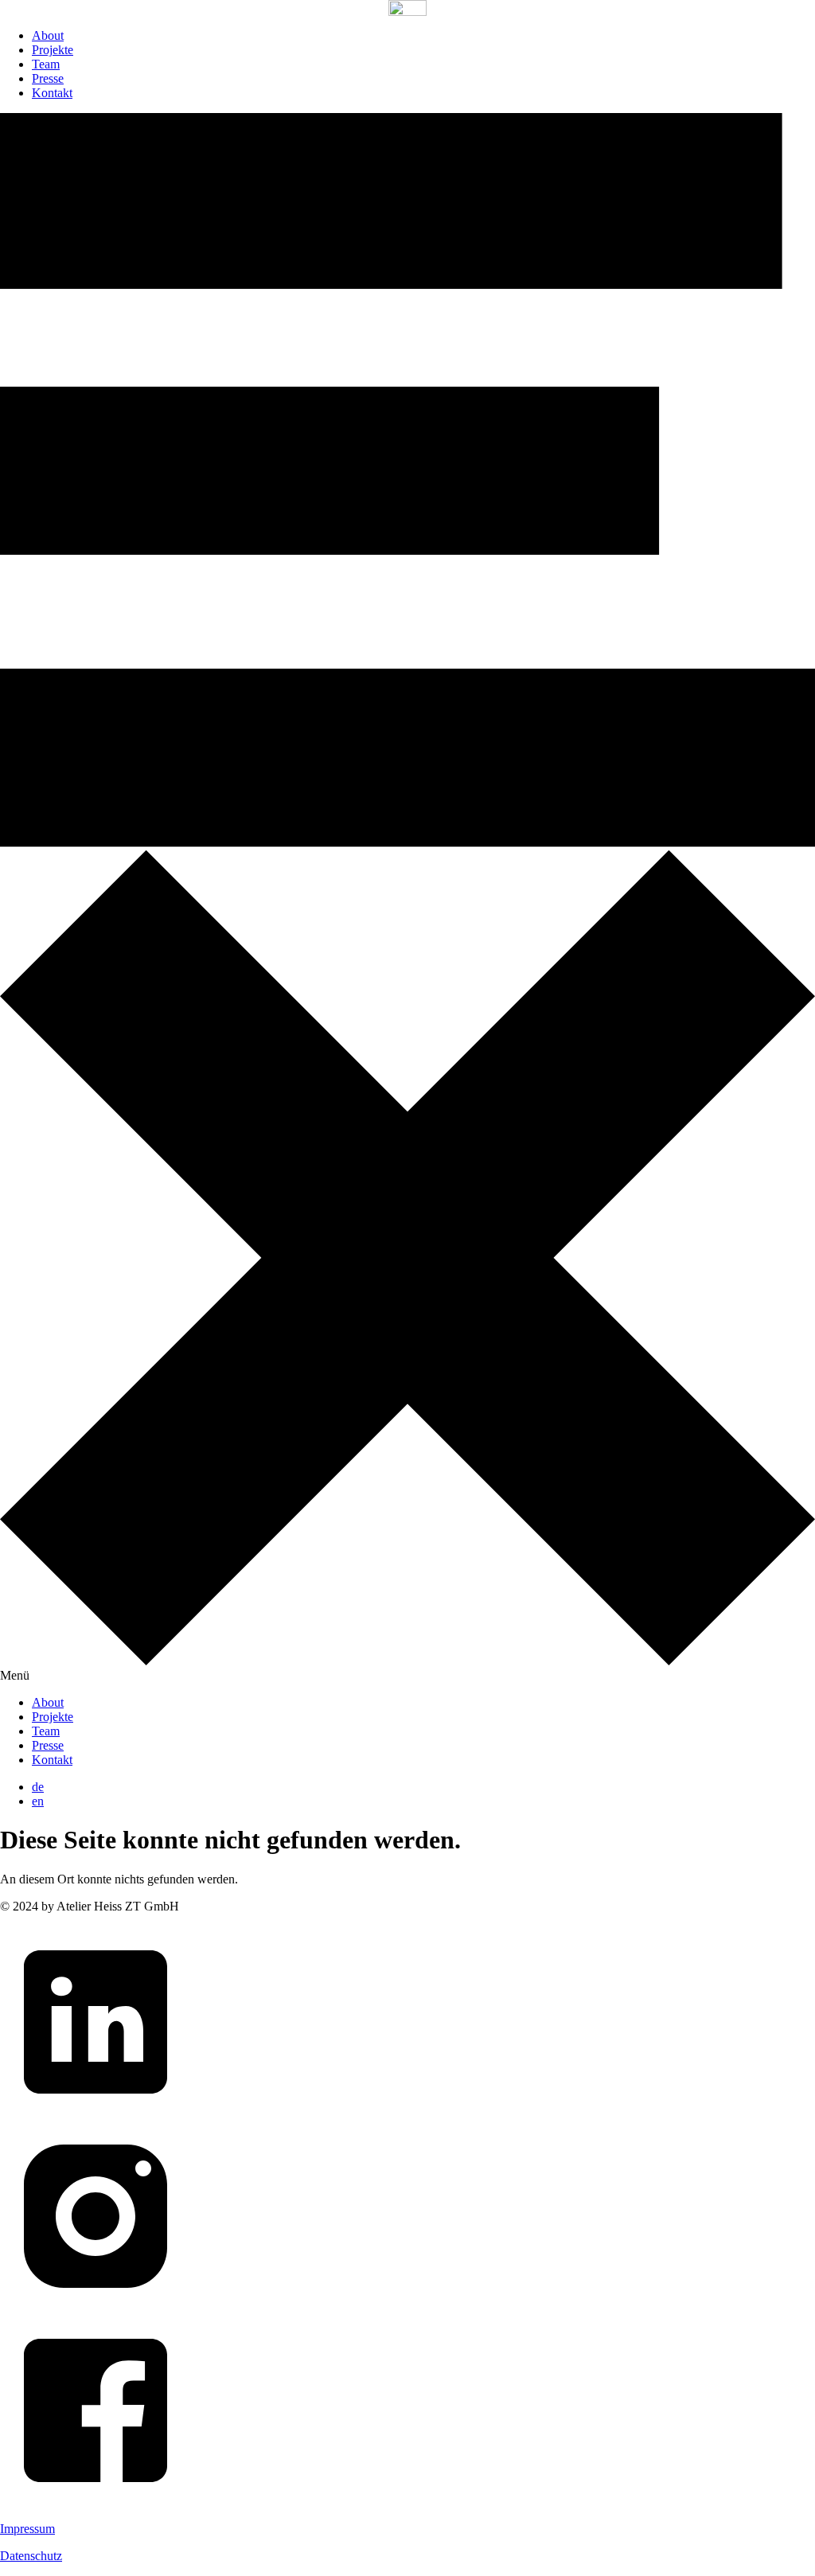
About (48, 35)
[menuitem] (38, 1787)
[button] (407, 898)
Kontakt (52, 93)
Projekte (53, 50)
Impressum (27, 2529)
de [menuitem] (38, 1787)
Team (46, 64)
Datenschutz (31, 2556)
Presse (48, 78)
